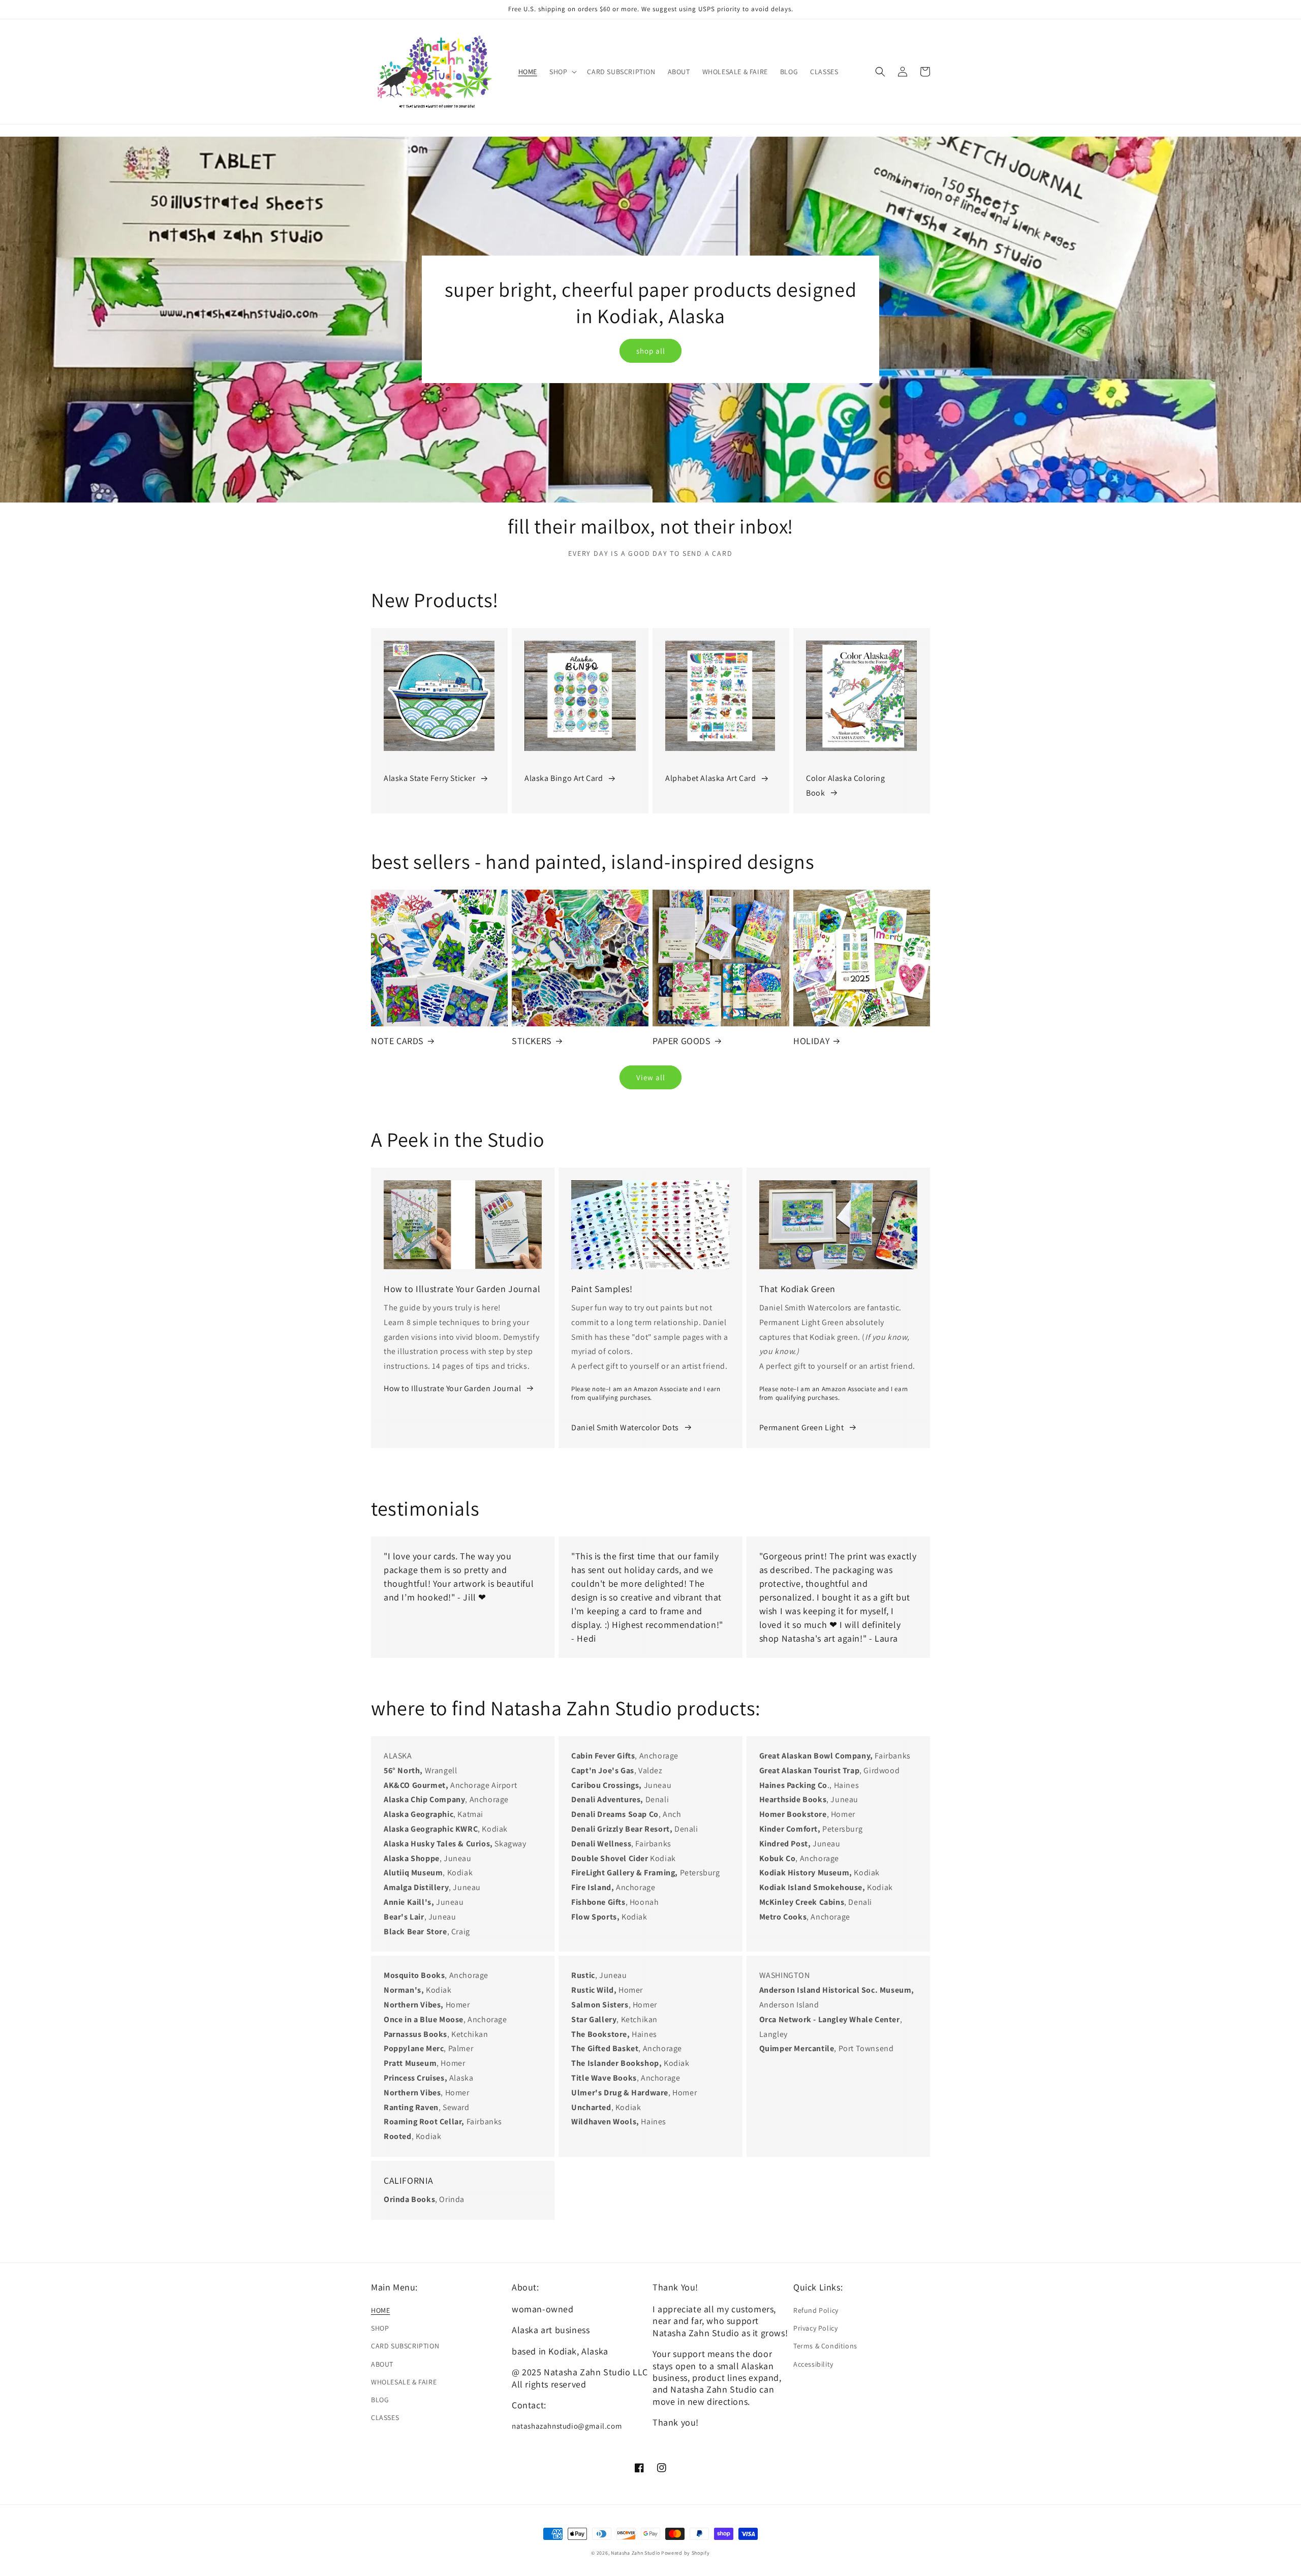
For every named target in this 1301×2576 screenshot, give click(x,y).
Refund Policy (816, 2310)
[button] (562, 72)
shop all (651, 351)
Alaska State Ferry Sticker (430, 778)
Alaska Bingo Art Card (564, 778)
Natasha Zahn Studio (635, 2553)
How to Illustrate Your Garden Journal (452, 1388)
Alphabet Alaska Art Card (710, 778)
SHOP (380, 2328)
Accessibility (813, 2364)
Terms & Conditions (825, 2346)
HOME (380, 2310)
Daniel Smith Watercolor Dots (625, 1427)
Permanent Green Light (802, 1427)
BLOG (380, 2400)
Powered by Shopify (686, 2553)
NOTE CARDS (397, 1041)
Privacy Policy (815, 2328)
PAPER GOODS (682, 1041)
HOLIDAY (811, 1041)
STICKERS (532, 1041)
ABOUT (382, 2364)
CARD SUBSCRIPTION (405, 2346)
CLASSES (385, 2417)
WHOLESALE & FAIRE (404, 2382)
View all (651, 1077)
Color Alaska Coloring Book (846, 786)
